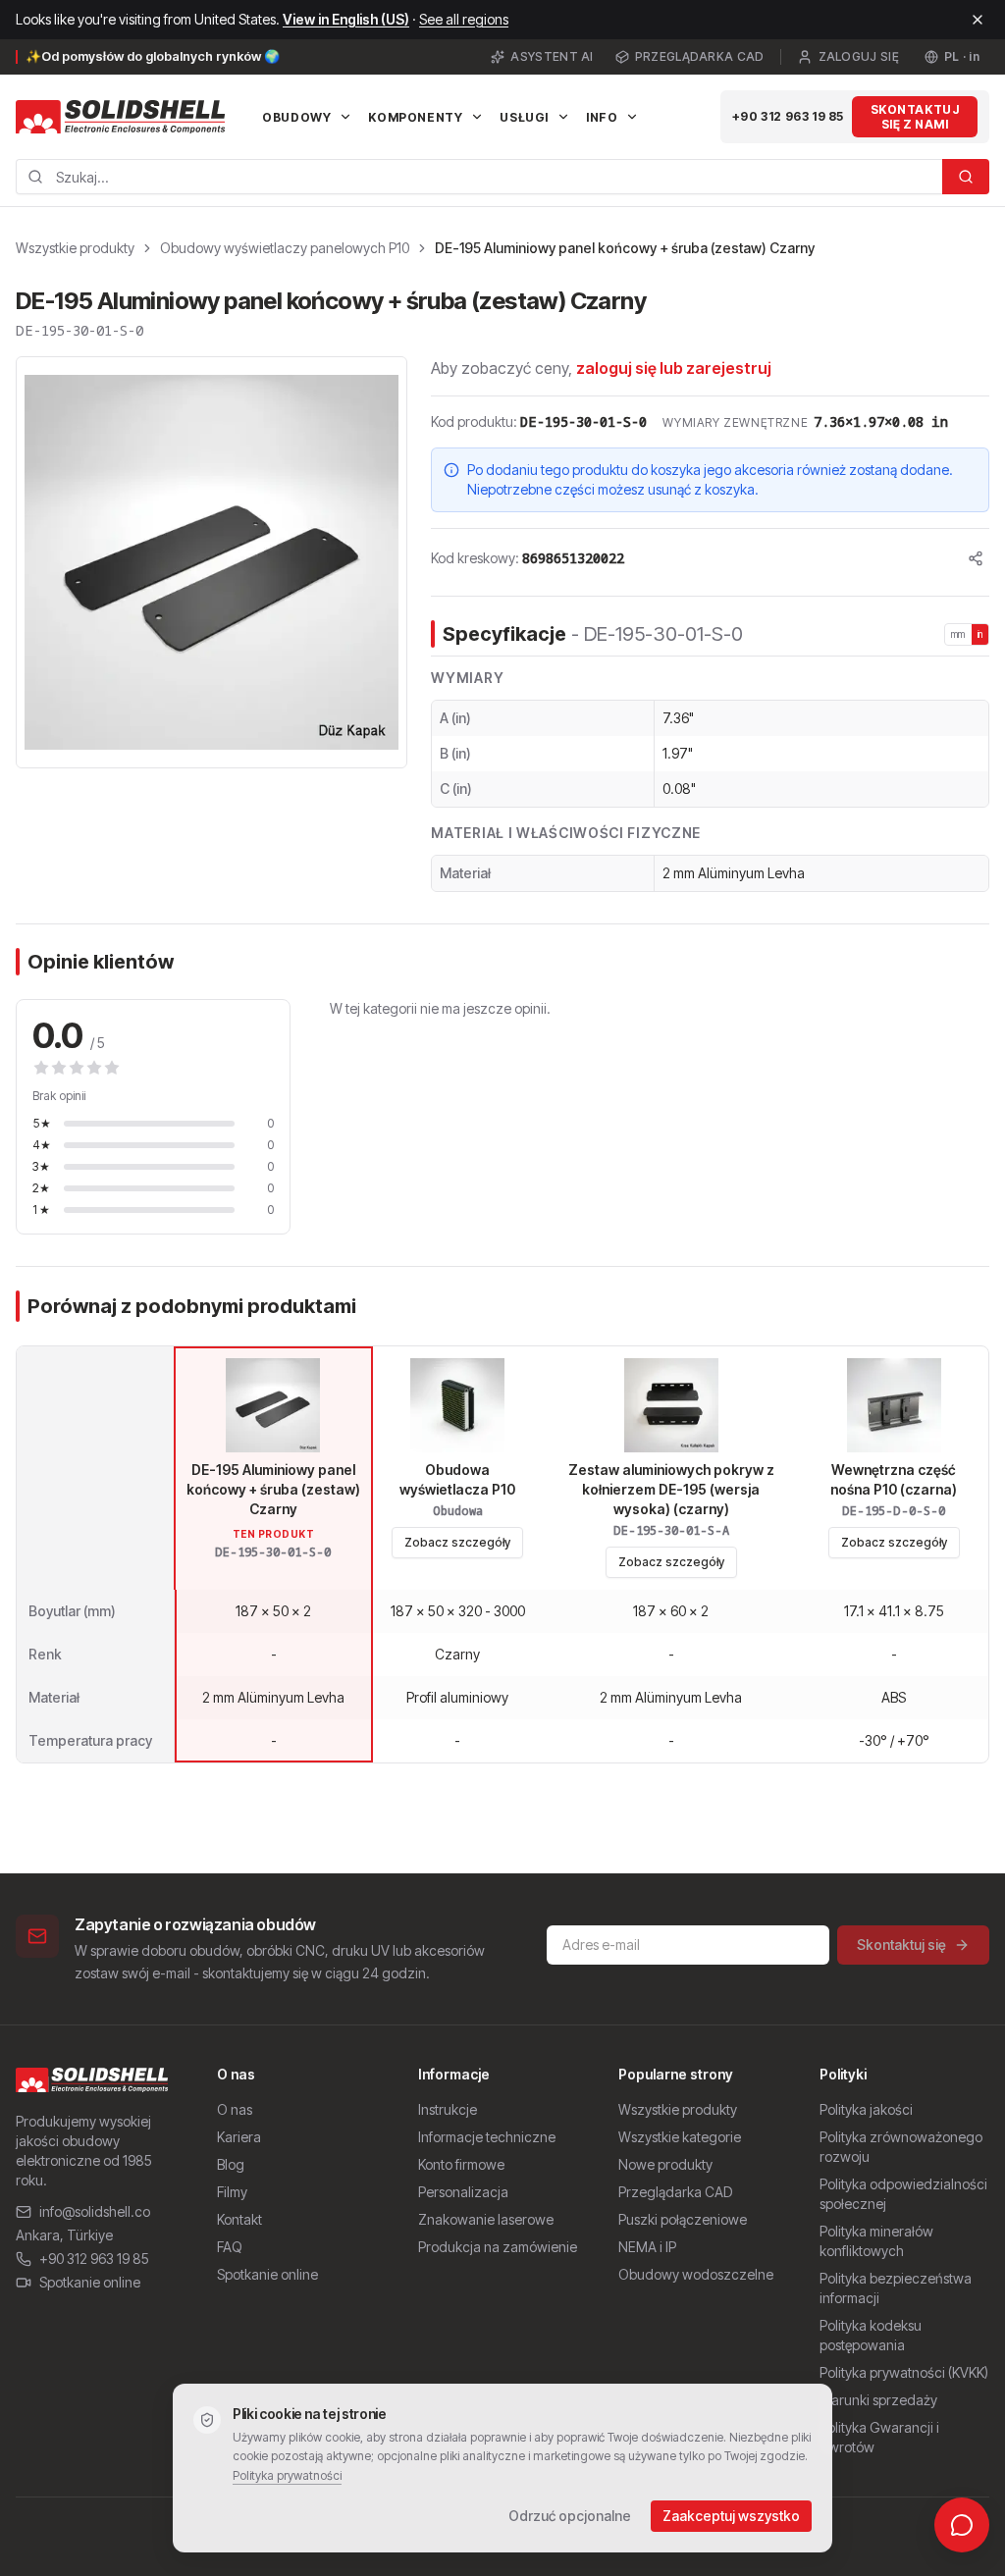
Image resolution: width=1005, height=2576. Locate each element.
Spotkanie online (90, 2282)
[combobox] (479, 177)
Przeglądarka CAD (700, 56)
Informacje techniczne (487, 2137)
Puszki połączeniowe (683, 2219)
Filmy (232, 2192)
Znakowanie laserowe (486, 2219)
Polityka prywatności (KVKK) (904, 2372)
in (980, 634)
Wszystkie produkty (75, 248)
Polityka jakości (866, 2109)
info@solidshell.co (95, 2211)
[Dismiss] (978, 20)
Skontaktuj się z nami (915, 117)
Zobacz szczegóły (457, 1542)
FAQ (230, 2247)
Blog (231, 2164)
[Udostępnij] (976, 558)
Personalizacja (463, 2192)
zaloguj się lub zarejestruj (674, 368)
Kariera (239, 2137)
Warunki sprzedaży (878, 2400)
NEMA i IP (647, 2247)
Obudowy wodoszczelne (696, 2274)
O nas (235, 2109)
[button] (212, 562)
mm (958, 634)
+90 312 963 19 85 (788, 116)
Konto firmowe (461, 2164)
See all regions (464, 19)
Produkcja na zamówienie (498, 2247)
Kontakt (239, 2219)
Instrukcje (448, 2109)
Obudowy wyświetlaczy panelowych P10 (285, 248)
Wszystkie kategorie (680, 2137)
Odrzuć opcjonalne (570, 2516)
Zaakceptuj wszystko (731, 2516)
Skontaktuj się (901, 1945)
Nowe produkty (665, 2164)
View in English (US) (346, 19)
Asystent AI (552, 56)
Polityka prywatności (287, 2475)
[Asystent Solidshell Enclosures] (962, 2525)
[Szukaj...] (966, 177)
